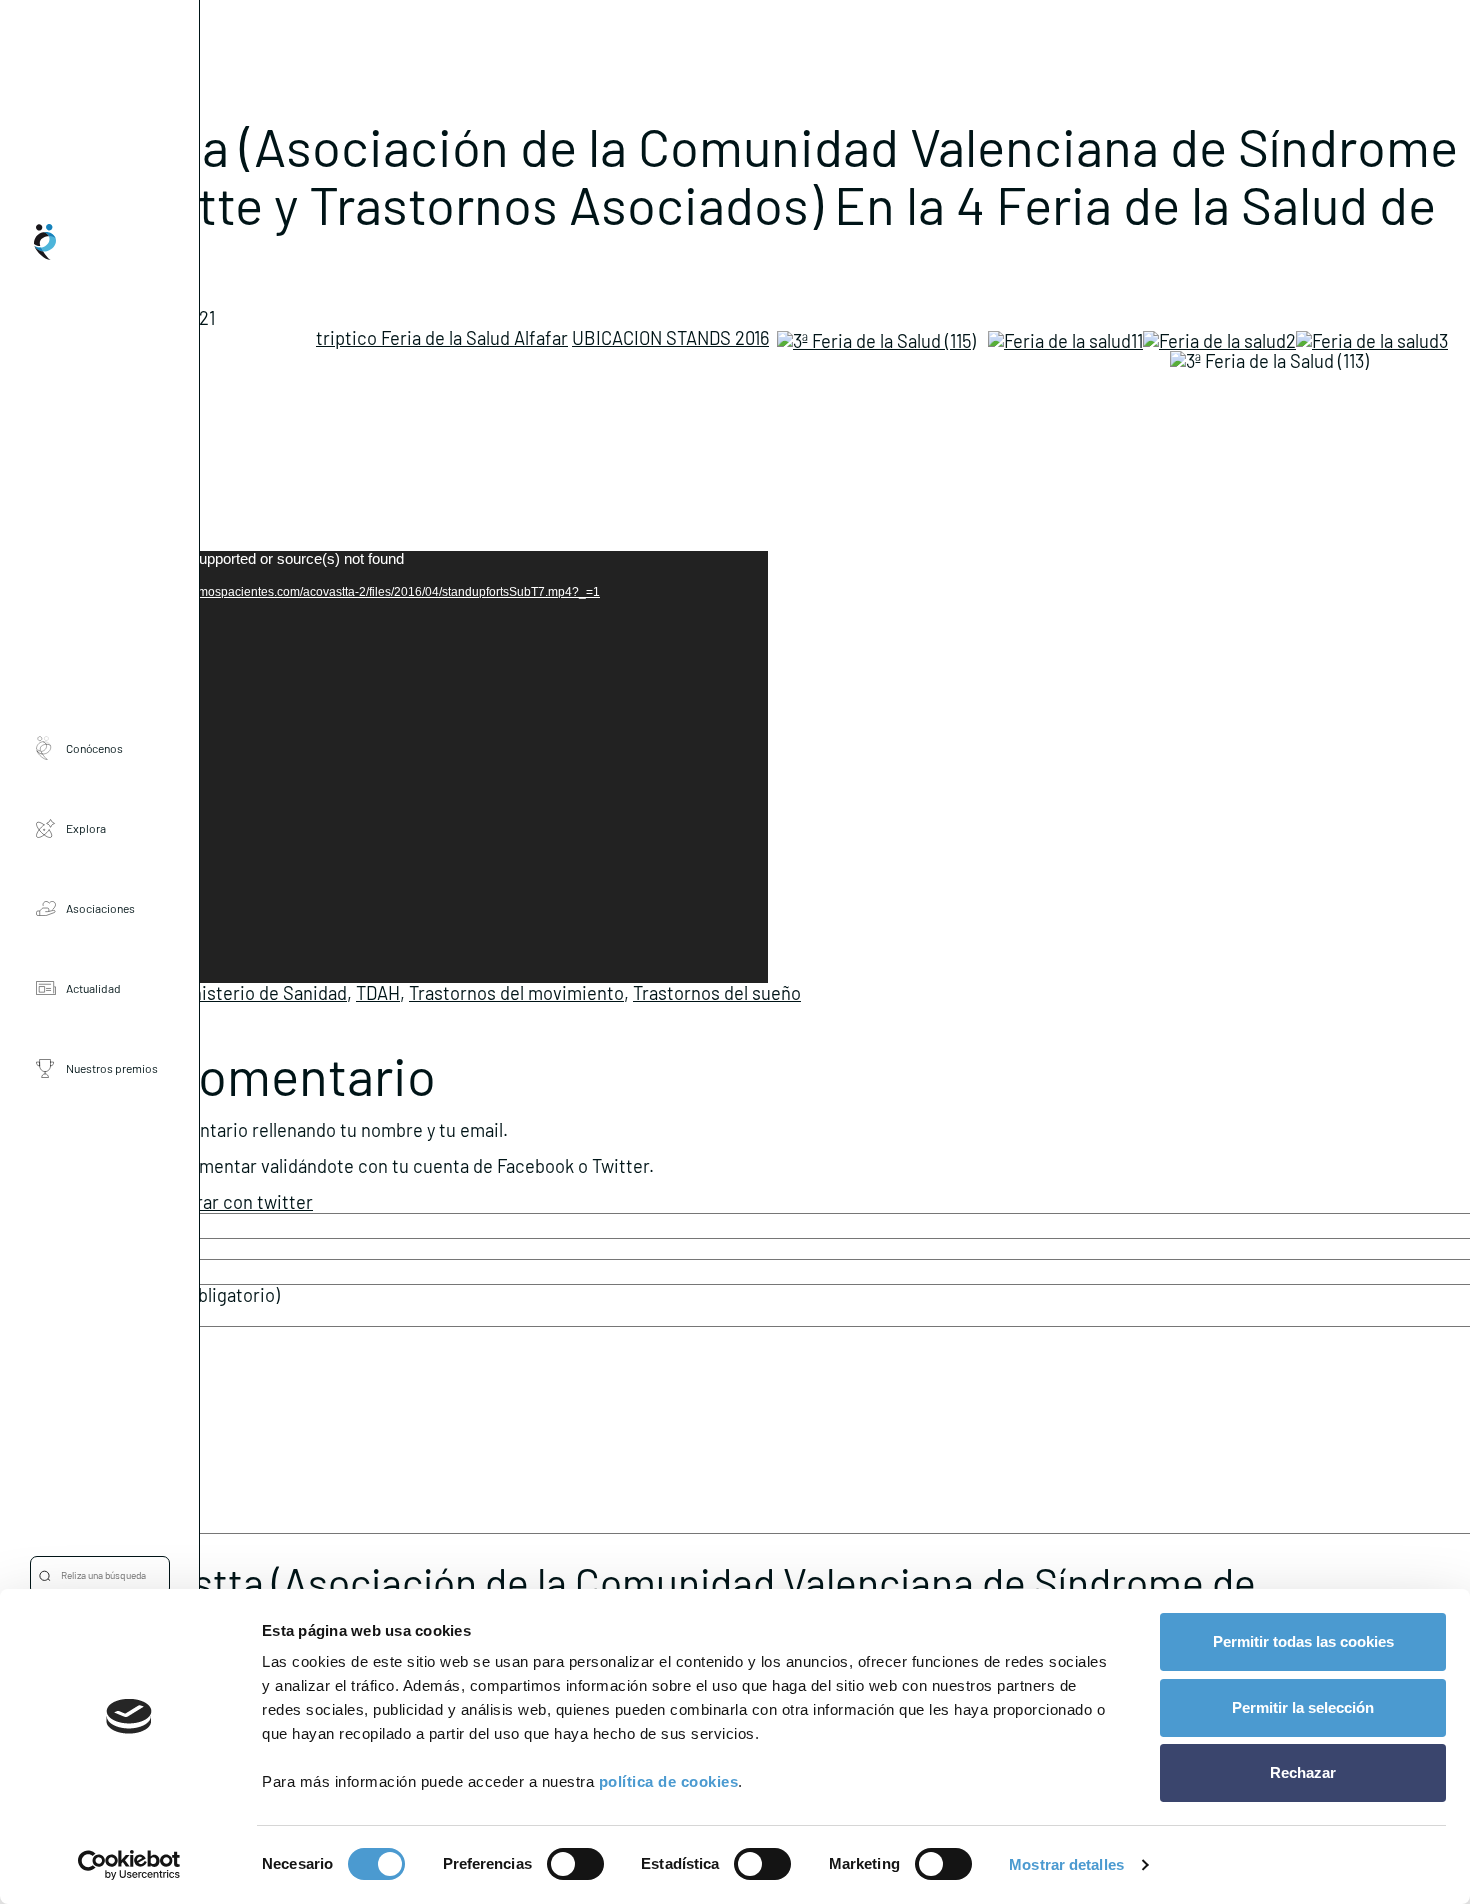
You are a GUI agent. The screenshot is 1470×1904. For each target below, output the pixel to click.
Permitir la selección (1303, 1707)
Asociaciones (100, 907)
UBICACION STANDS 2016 (670, 338)
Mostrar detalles (1066, 1864)
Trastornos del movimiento (516, 993)
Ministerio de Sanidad (260, 993)
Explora (86, 827)
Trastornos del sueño (717, 993)
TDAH (378, 993)
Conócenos (94, 747)
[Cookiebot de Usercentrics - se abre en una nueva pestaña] (129, 1865)
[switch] (575, 1864)
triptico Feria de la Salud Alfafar (442, 338)
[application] (384, 767)
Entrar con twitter (240, 1202)
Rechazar (1303, 1772)
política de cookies (669, 1781)
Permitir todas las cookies (1303, 1641)
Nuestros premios (112, 1067)
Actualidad (93, 987)
